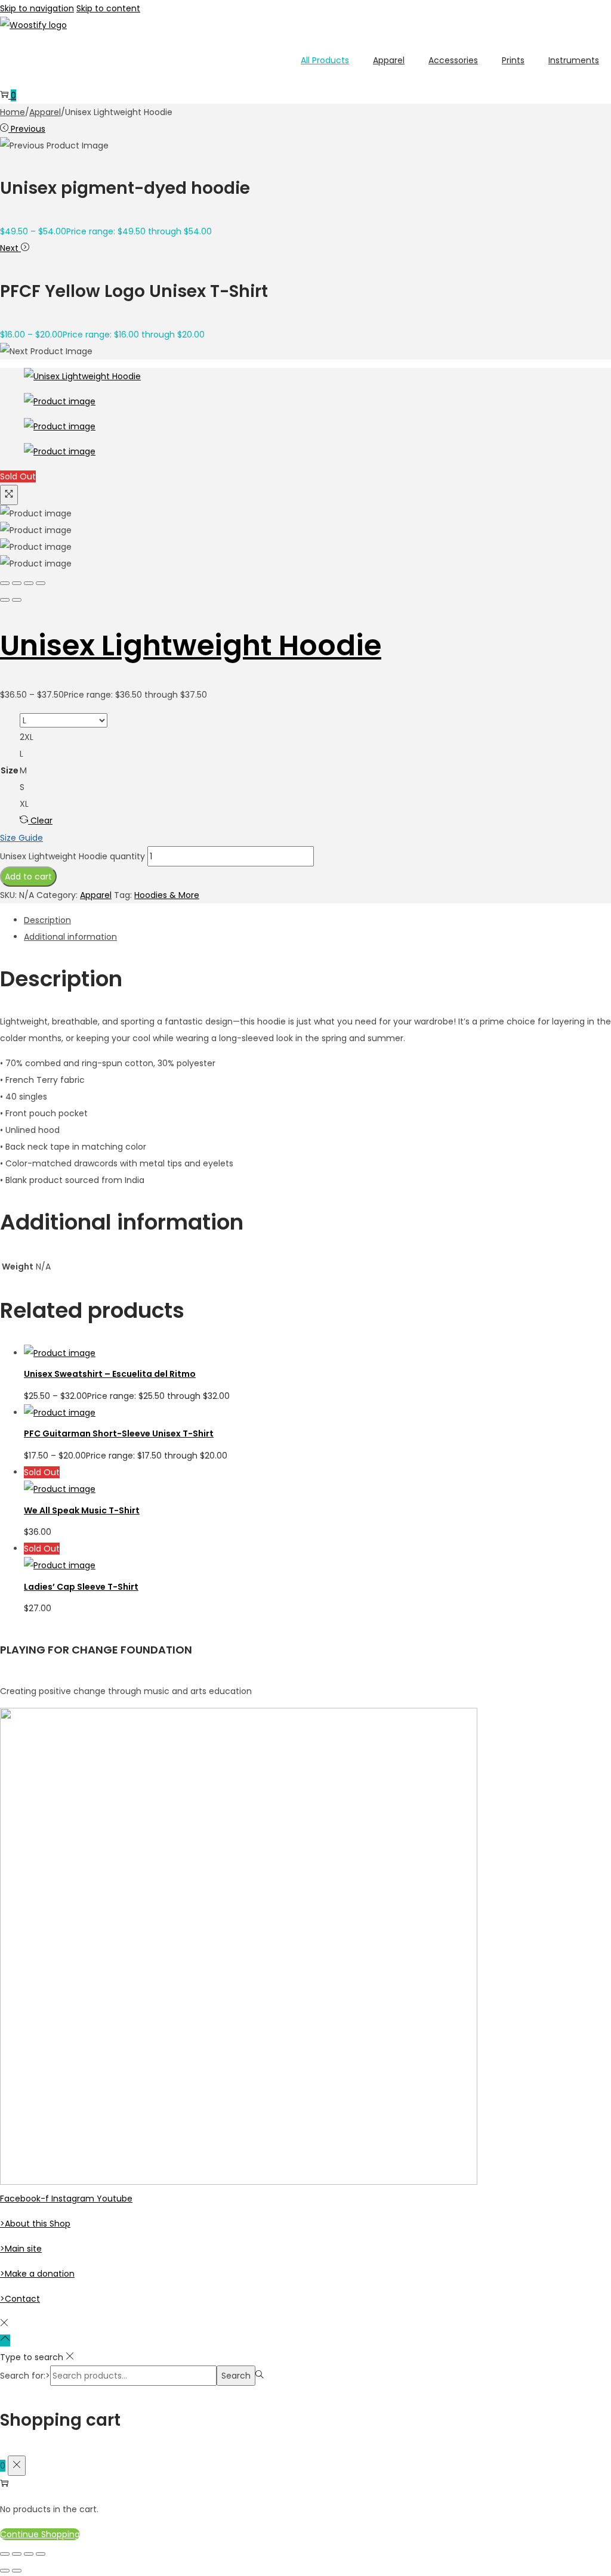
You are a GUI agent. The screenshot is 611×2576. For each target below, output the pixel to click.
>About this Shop (35, 2224)
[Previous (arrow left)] (5, 600)
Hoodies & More (167, 895)
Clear (41, 821)
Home (13, 112)
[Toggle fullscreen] (29, 583)
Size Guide (21, 838)
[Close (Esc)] (5, 583)
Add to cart (28, 877)
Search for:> (25, 2376)
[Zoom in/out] (41, 583)
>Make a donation (37, 2274)
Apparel (45, 112)
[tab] (317, 920)
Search (236, 2376)
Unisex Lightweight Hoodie (191, 645)
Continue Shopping (40, 2534)
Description (47, 920)
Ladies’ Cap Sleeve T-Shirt (81, 1587)
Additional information (70, 937)
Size (10, 770)
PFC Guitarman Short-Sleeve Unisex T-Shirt (119, 1433)
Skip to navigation (37, 8)
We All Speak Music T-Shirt (82, 1510)
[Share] (17, 583)
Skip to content (108, 8)
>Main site (21, 2249)
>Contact (20, 2299)
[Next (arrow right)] (17, 600)
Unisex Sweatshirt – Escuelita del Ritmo (110, 1374)
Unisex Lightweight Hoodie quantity (72, 856)
